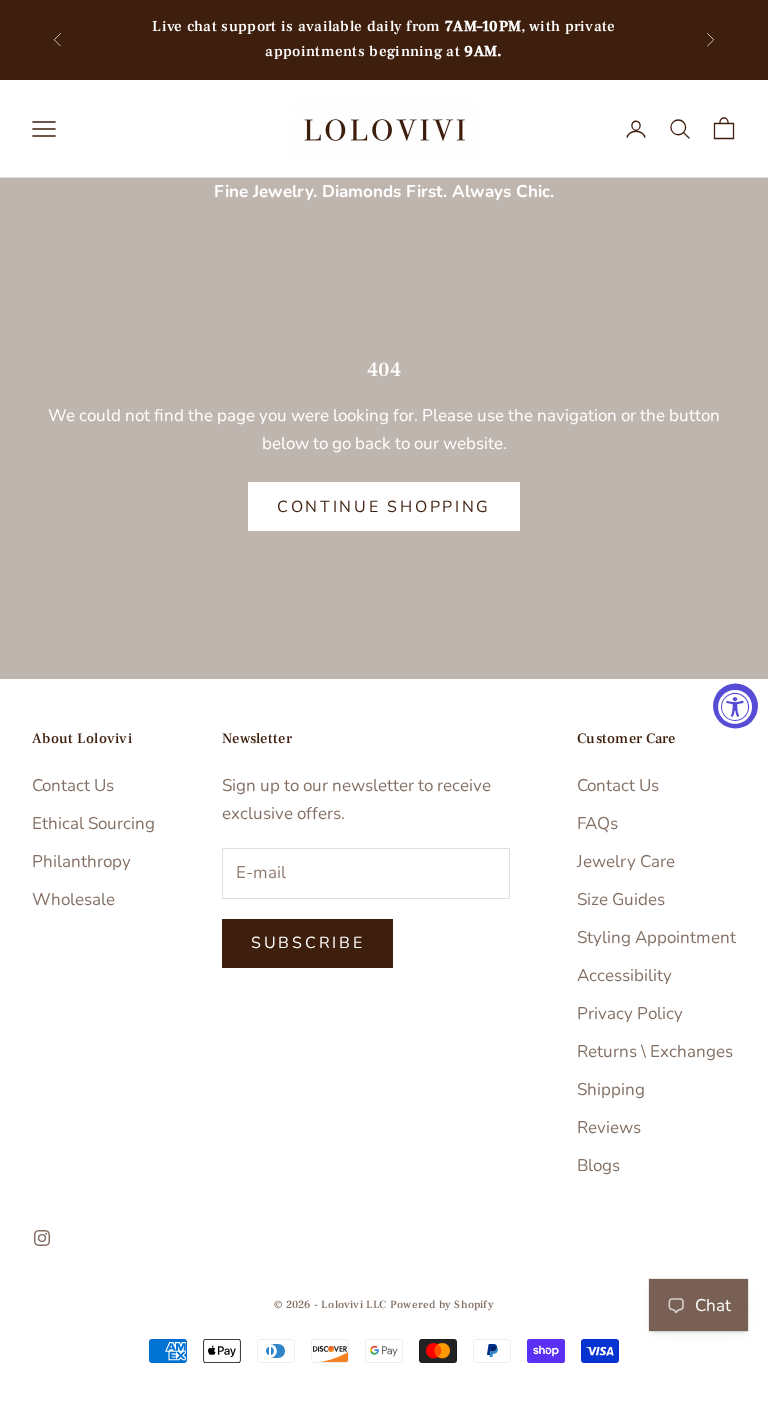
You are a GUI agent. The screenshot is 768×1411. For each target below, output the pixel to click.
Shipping (611, 1089)
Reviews (609, 1127)
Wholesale (73, 899)
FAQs (597, 823)
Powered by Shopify (442, 1304)
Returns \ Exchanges (655, 1051)
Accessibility (624, 975)
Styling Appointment (656, 937)
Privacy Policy (630, 1013)
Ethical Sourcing (93, 823)
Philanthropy (81, 861)
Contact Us (73, 785)
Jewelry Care (626, 861)
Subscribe (307, 943)
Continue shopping (384, 507)
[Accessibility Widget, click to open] (735, 705)
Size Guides (621, 899)
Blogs (598, 1165)
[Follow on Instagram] (42, 1238)
